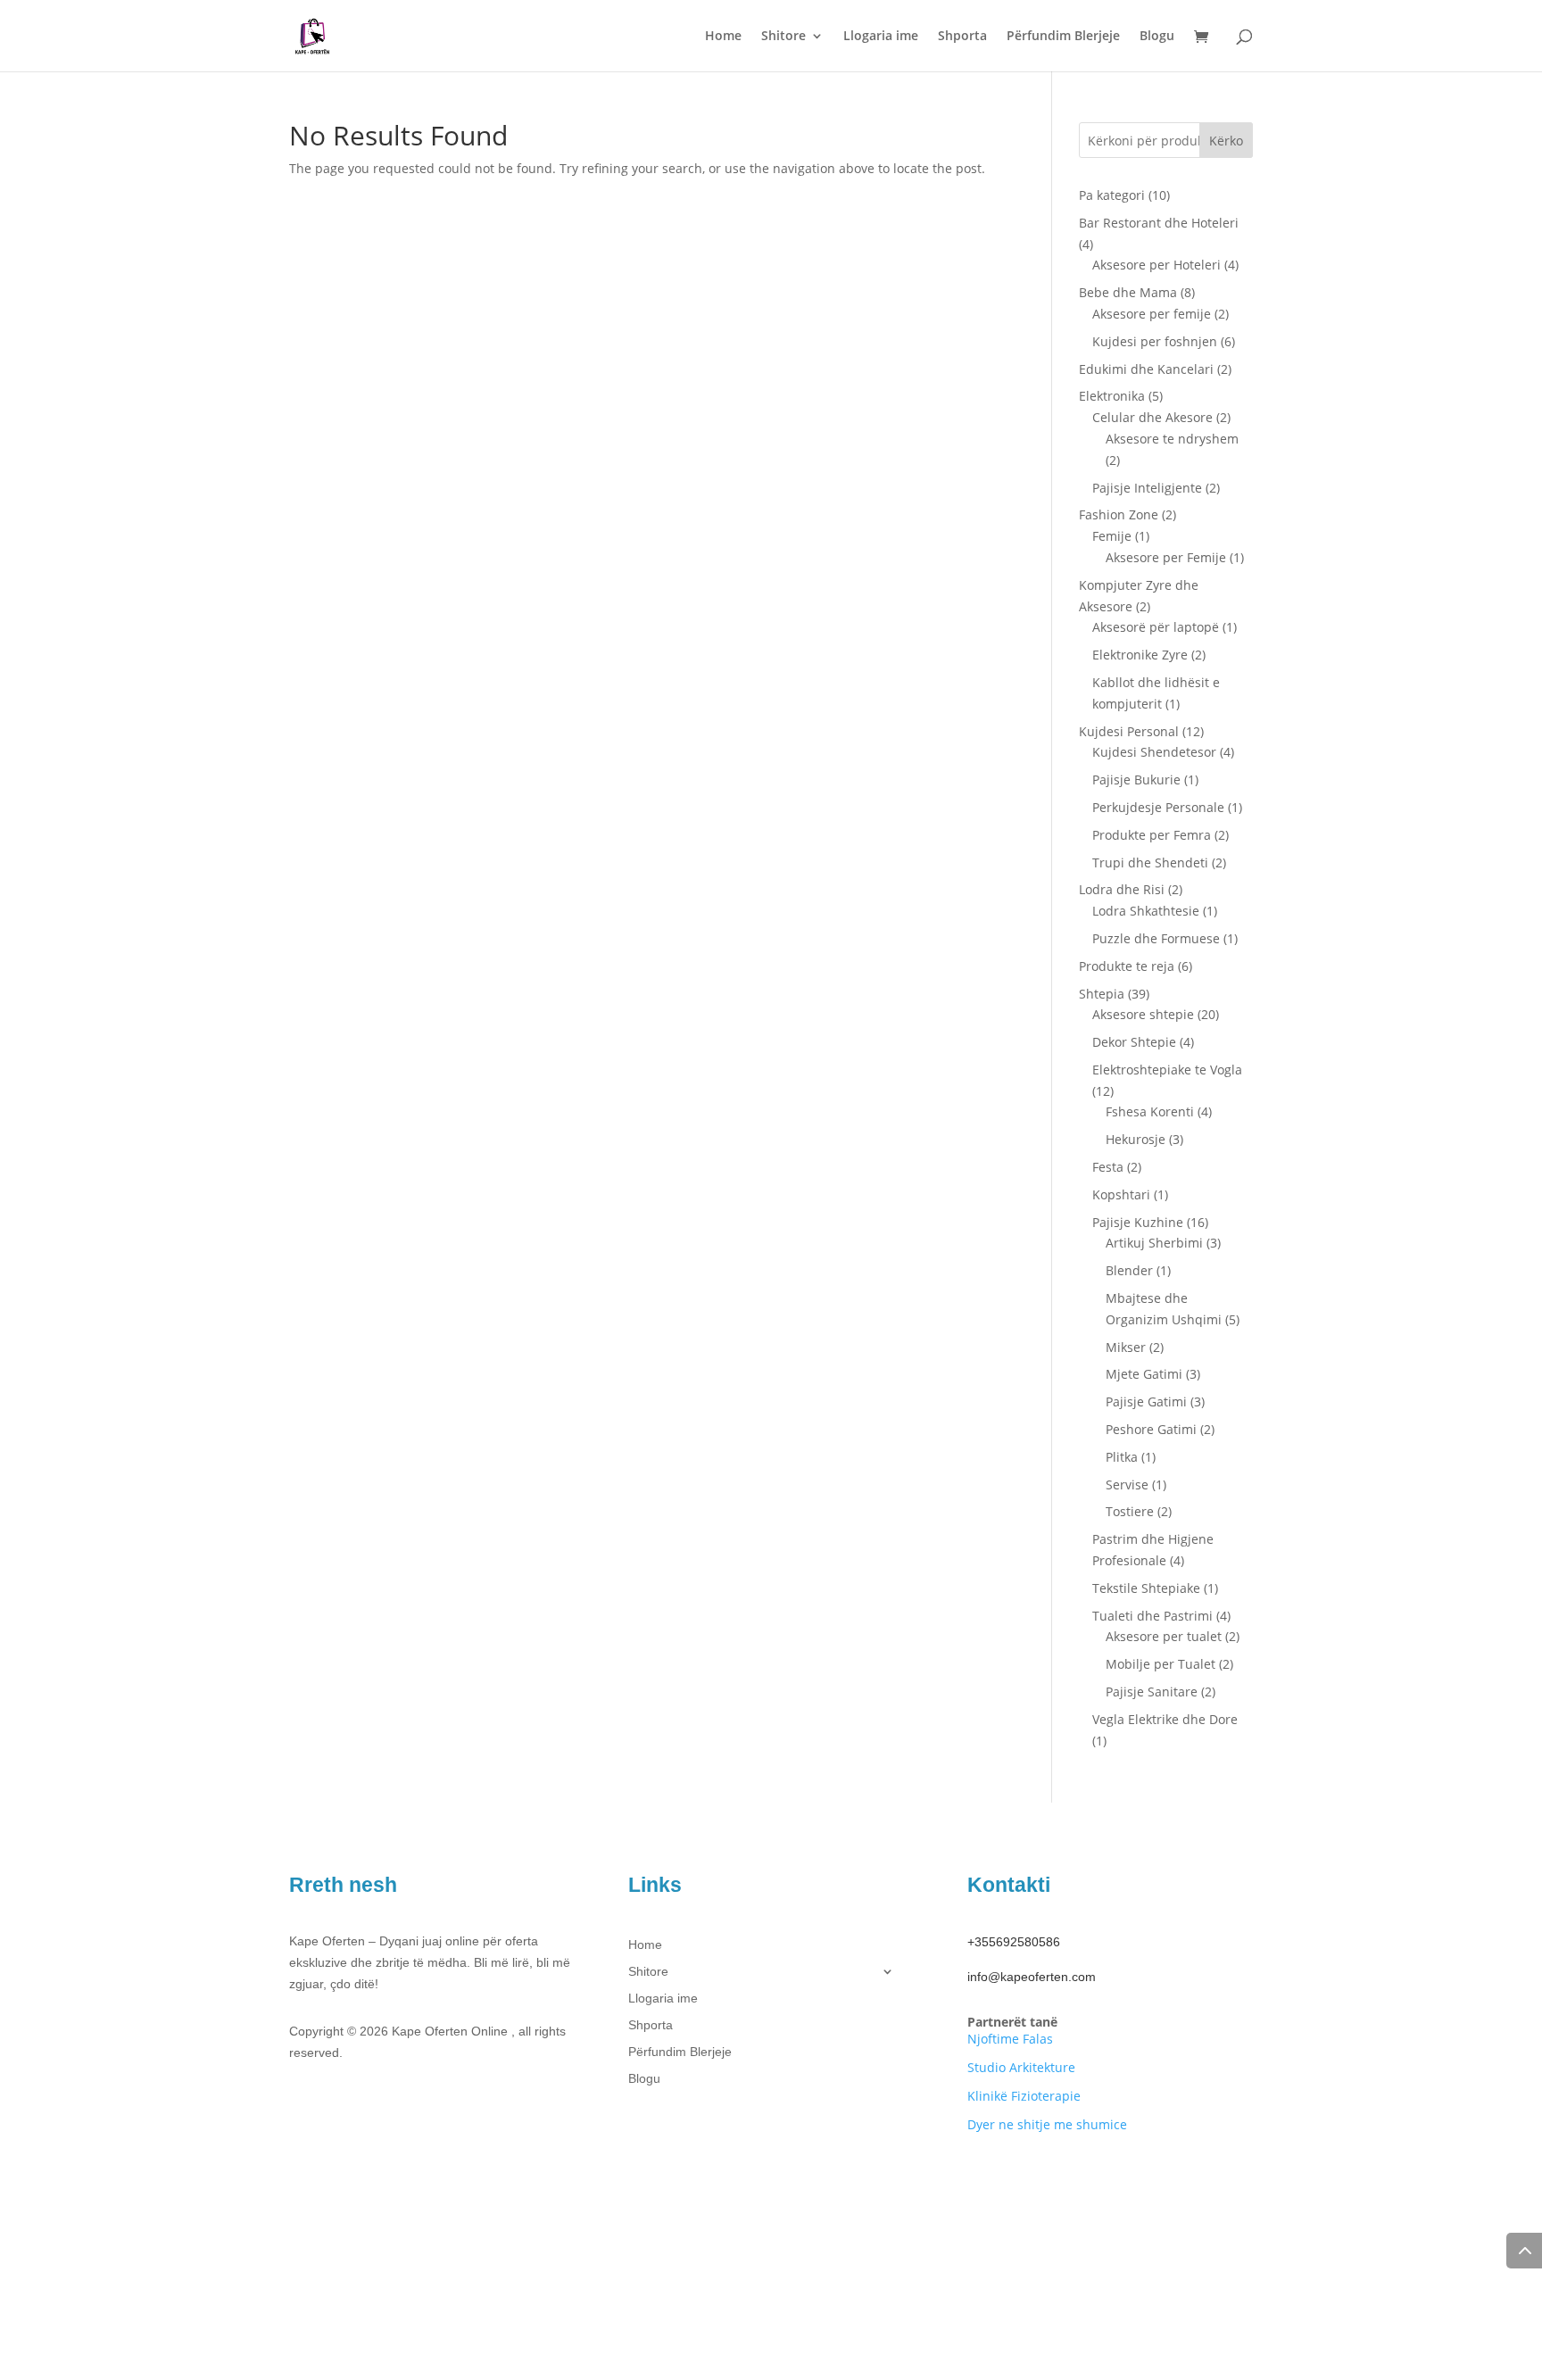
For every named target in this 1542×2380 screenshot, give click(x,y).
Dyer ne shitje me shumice (1047, 2124)
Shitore (783, 37)
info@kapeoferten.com (1032, 1977)
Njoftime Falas (1010, 2039)
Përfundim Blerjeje (1063, 37)
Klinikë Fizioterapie (1024, 2096)
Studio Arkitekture (1021, 2067)
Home (723, 37)
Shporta (962, 37)
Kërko (1226, 141)
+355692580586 (1014, 1942)
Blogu (1157, 37)
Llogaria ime (881, 37)
